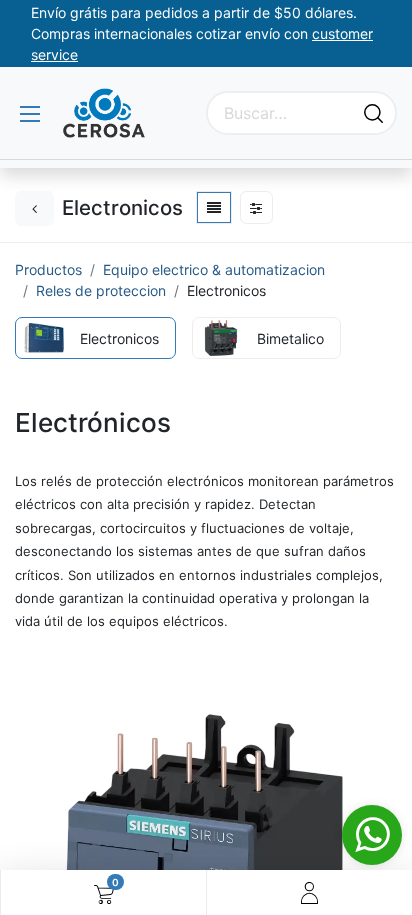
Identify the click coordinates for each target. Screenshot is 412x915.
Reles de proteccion (101, 290)
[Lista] (214, 207)
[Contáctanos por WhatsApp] (372, 835)
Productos (48, 269)
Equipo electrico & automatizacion (214, 269)
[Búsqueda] (373, 113)
